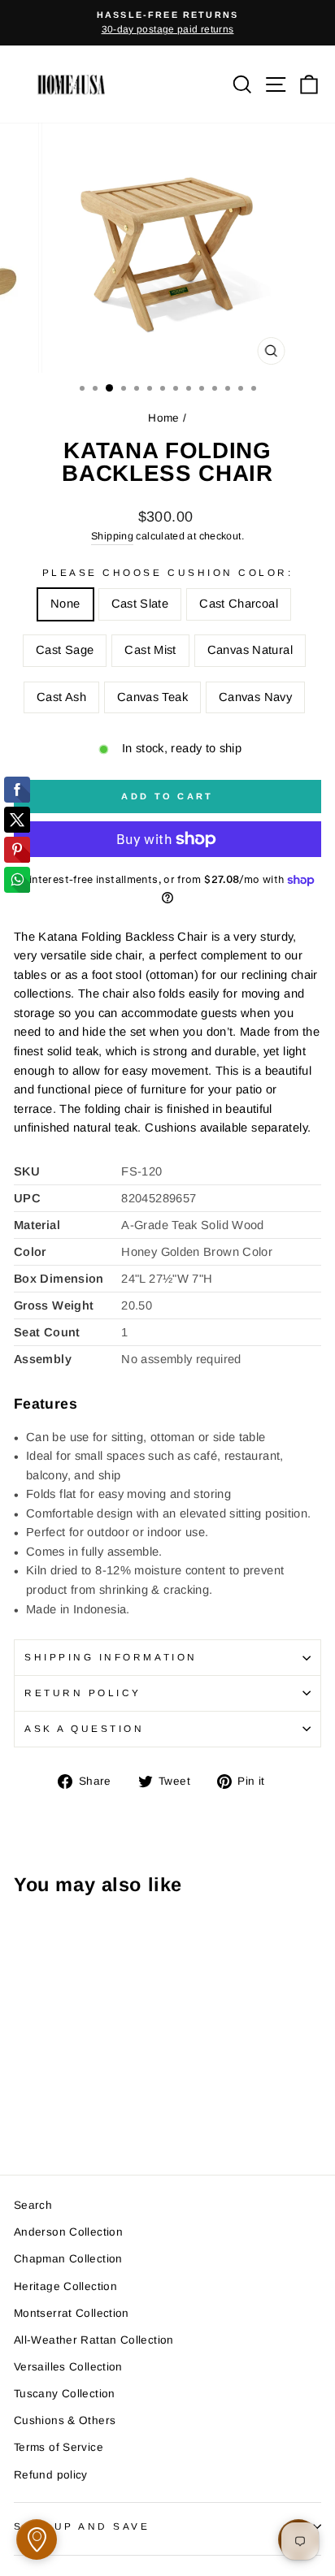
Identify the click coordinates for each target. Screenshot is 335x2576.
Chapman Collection (68, 2259)
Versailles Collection (68, 2367)
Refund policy (51, 2475)
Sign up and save (82, 2526)
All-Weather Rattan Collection (94, 2340)
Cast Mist (150, 650)
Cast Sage (65, 650)
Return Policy (83, 1693)
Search (33, 2205)
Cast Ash (61, 697)
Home (163, 418)
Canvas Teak (152, 697)
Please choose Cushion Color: (168, 572)
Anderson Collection (68, 2232)
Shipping (112, 536)
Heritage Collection (65, 2286)
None (65, 604)
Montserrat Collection (72, 2313)
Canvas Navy (255, 697)
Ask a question (84, 1728)
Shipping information (111, 1657)
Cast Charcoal (239, 604)
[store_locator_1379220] (37, 2539)
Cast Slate (140, 604)
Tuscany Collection (65, 2394)
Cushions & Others (65, 2420)
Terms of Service (59, 2447)
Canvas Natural (250, 650)
